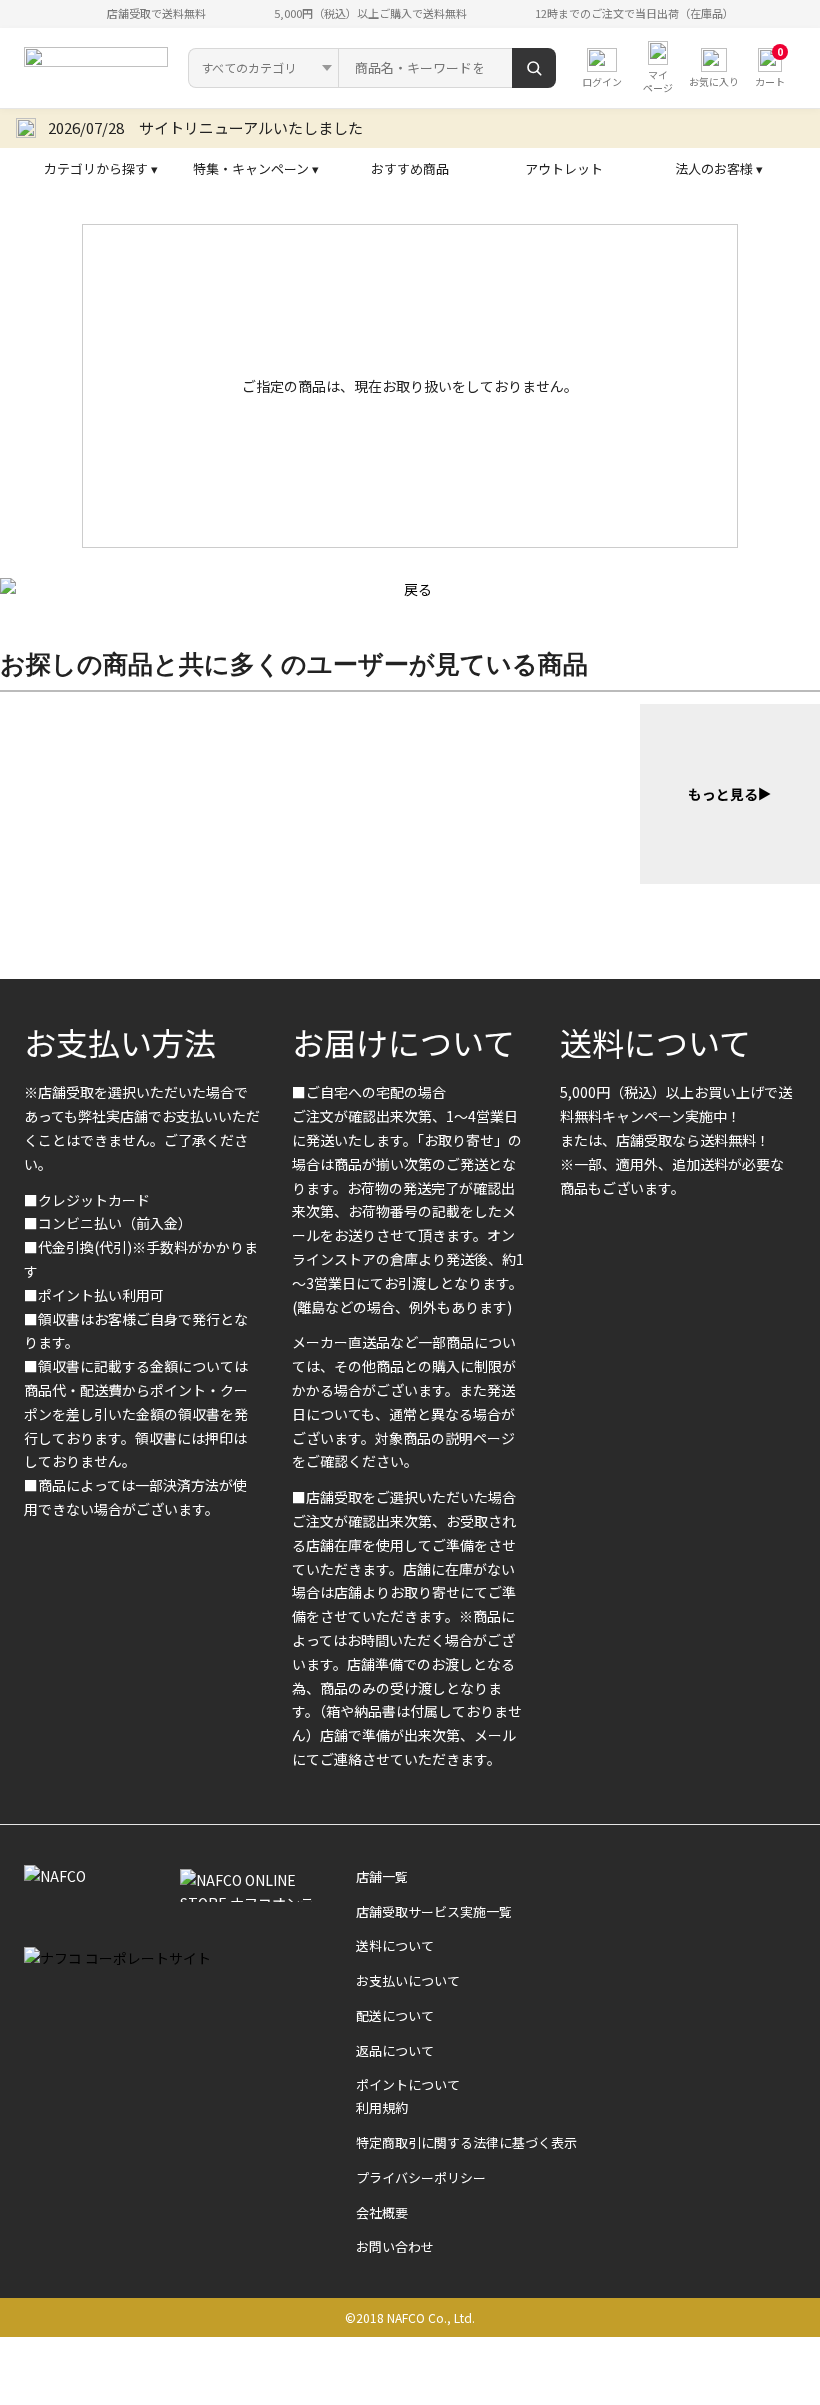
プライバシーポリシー (421, 2177)
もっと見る (723, 794)
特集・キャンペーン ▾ (256, 168)
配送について (395, 2015)
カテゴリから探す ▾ (101, 168)
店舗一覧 (382, 1876)
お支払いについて (408, 1980)
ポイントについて (408, 2084)
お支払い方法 (120, 1042)
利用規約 (382, 2107)
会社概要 (382, 2212)
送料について (655, 1042)
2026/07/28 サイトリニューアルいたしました (205, 127)
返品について (395, 2050)
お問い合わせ (395, 2246)
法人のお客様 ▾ (719, 168)
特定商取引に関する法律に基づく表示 (466, 2142)
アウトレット (564, 168)
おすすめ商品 (410, 168)
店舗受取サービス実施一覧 (434, 1911)
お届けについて (403, 1042)
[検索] (534, 68)
